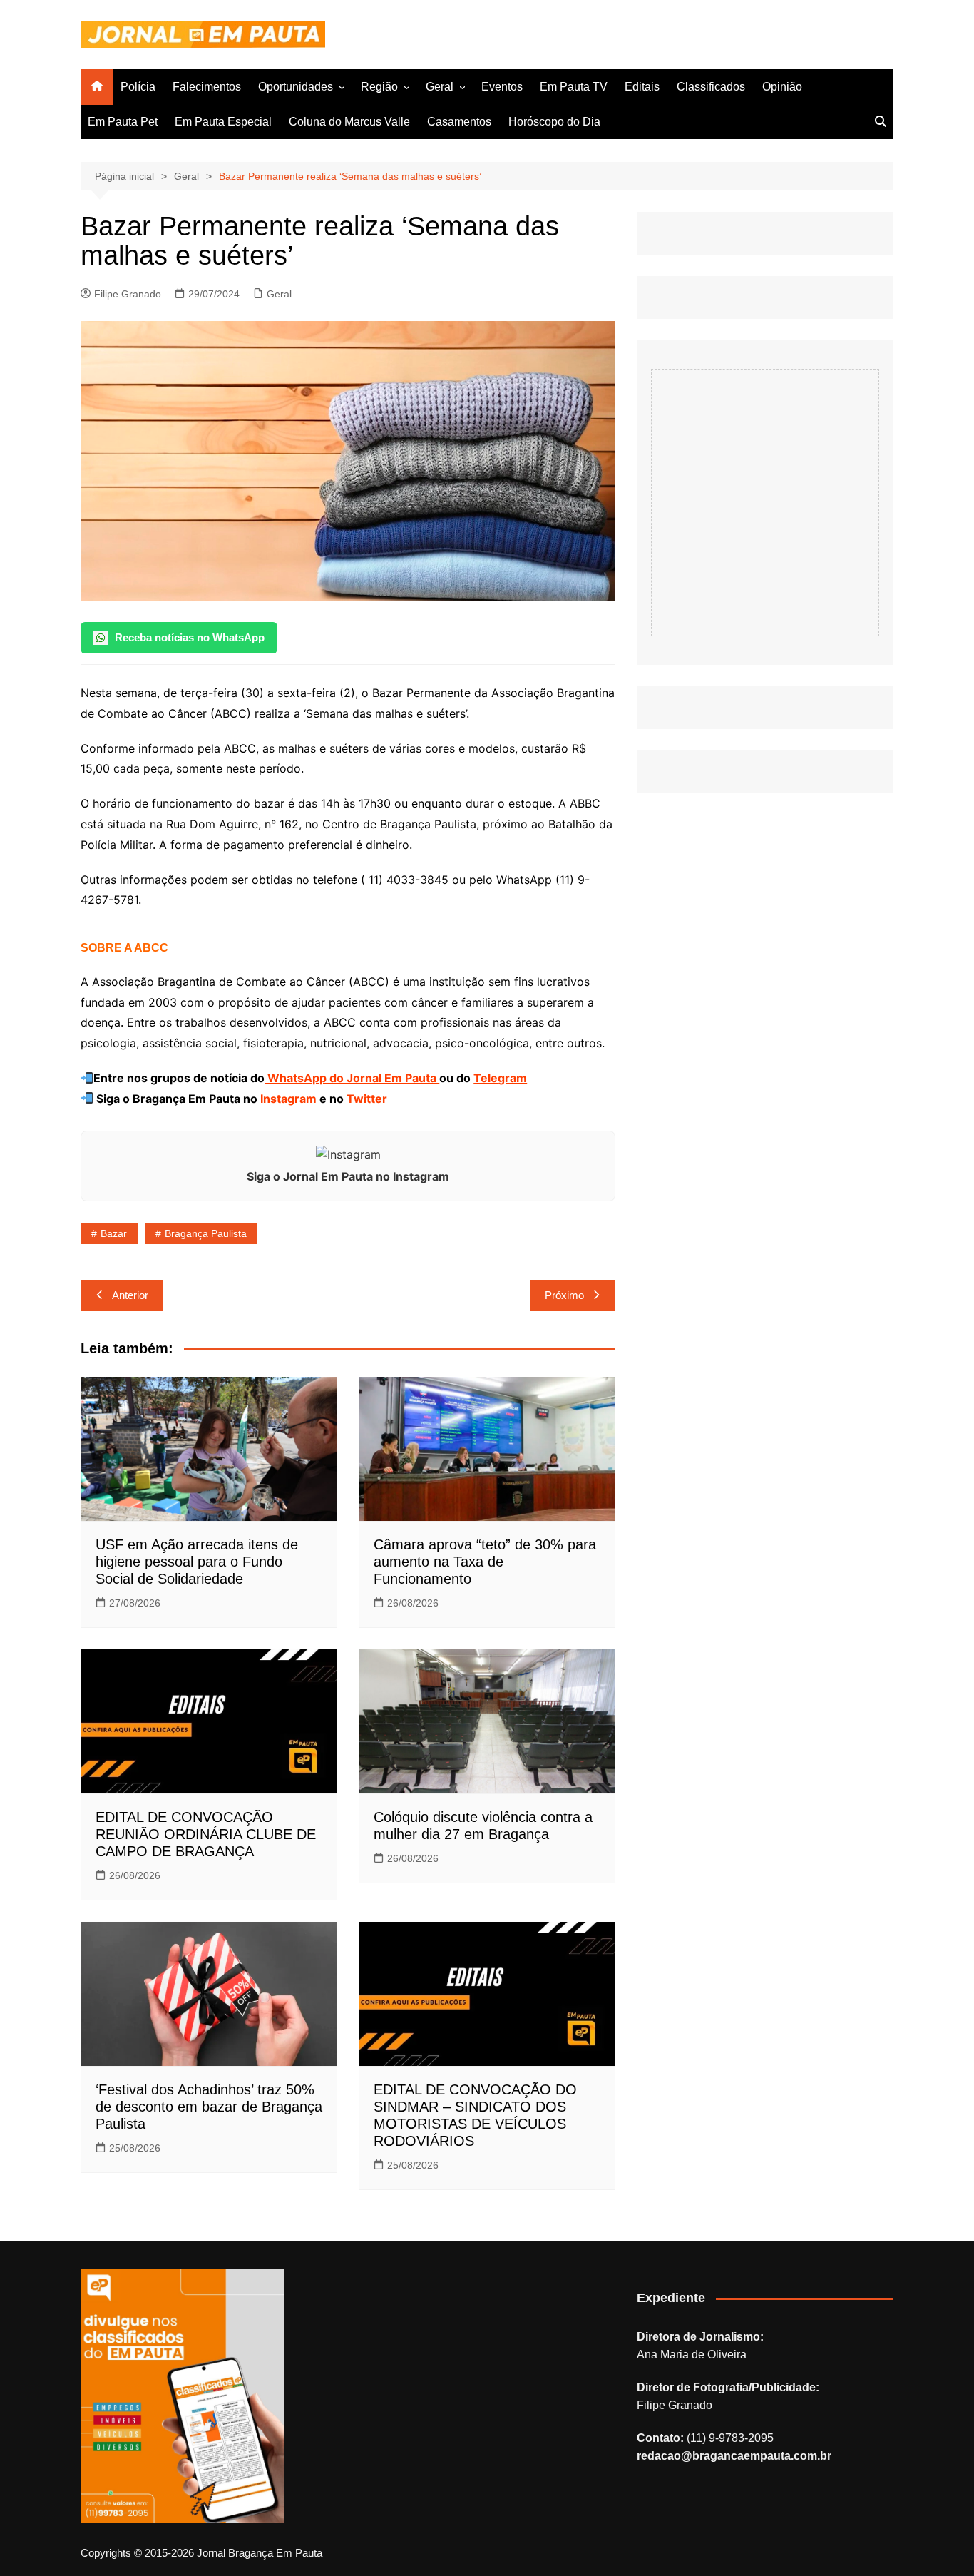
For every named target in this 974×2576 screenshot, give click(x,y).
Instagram (287, 1099)
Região (379, 87)
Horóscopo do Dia (554, 122)
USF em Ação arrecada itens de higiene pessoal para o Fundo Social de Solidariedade (197, 1562)
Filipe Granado (128, 294)
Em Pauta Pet (123, 122)
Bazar (114, 1233)
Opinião (782, 87)
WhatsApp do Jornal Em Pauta (352, 1078)
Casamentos (459, 122)
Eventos (502, 87)
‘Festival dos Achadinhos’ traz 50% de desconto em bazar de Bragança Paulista (209, 2107)
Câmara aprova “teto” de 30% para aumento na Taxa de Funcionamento (485, 1562)
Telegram (500, 1078)
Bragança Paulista (206, 1233)
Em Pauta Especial (223, 122)
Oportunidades (296, 87)
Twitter (365, 1099)
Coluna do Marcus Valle (349, 122)
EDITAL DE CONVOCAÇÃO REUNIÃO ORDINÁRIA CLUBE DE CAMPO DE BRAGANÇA (206, 1834)
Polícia (138, 87)
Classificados (711, 87)
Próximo (564, 1295)
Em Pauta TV (574, 87)
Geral (440, 87)
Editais (642, 87)
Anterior (130, 1295)
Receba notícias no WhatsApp (190, 637)
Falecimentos (207, 87)
